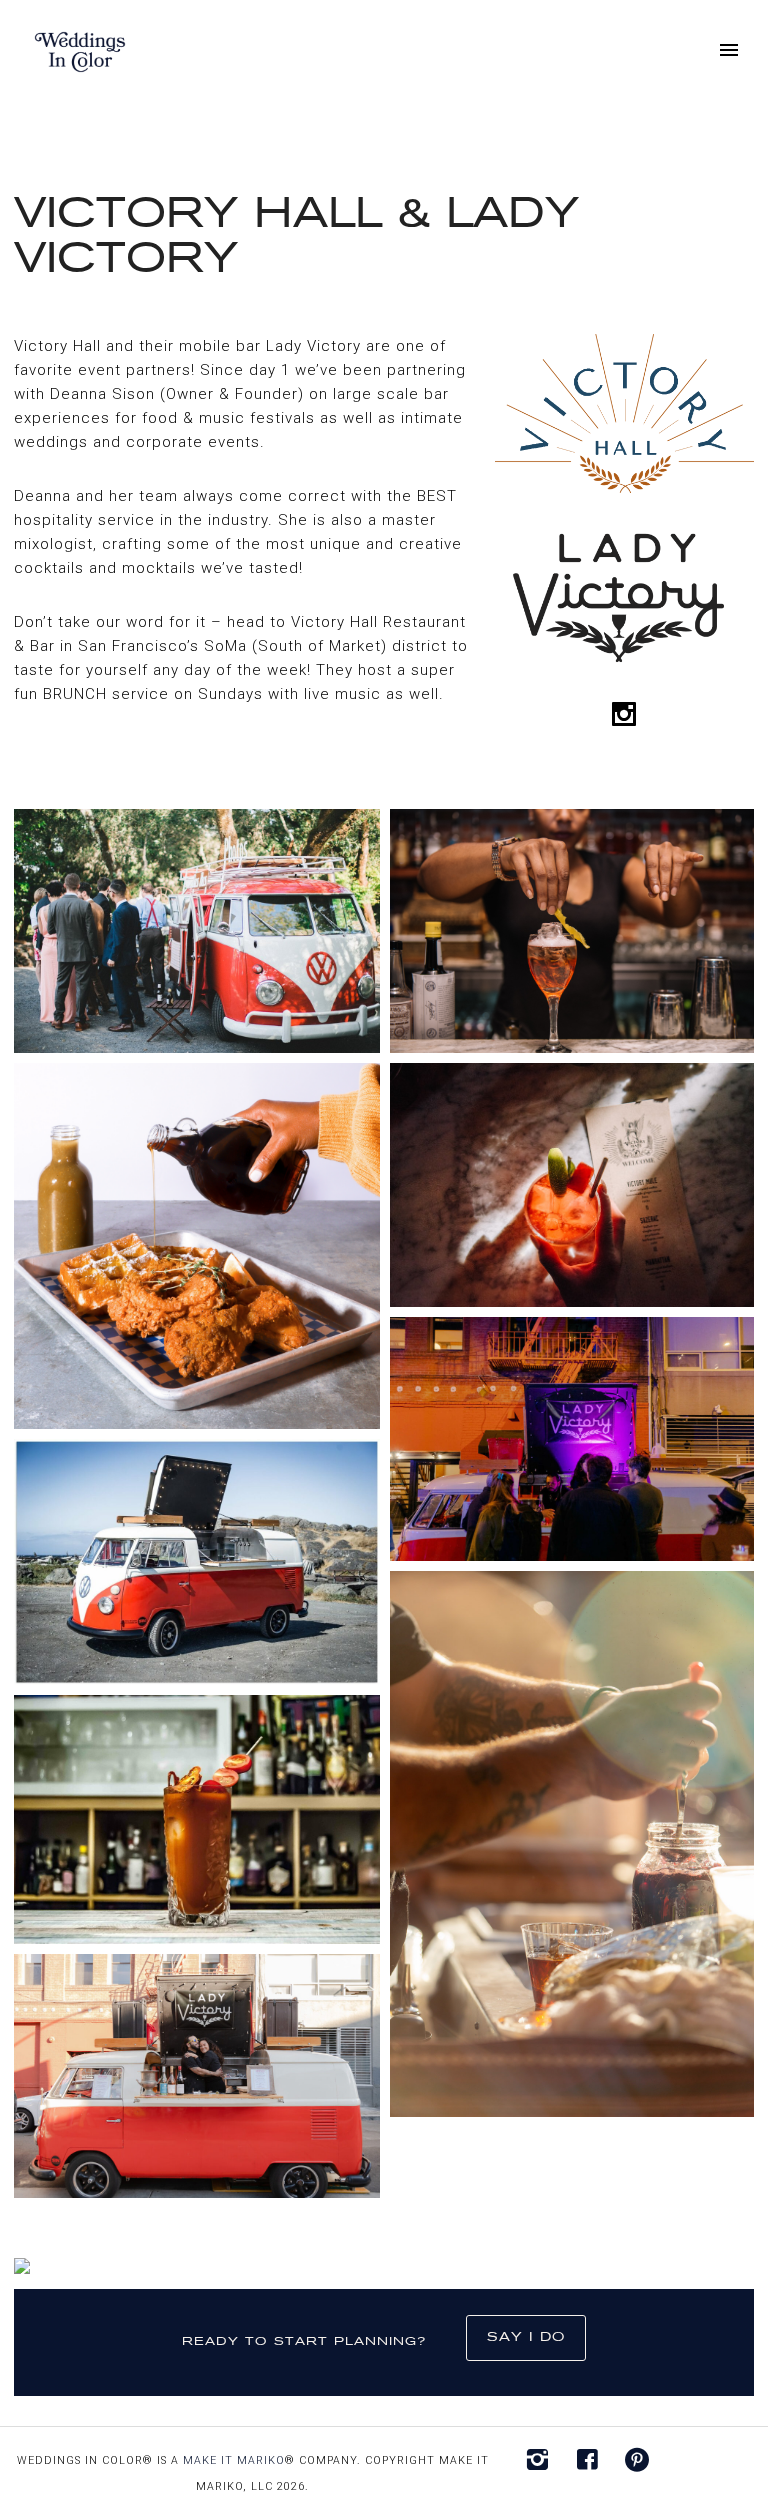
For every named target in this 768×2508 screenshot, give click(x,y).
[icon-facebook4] (592, 2460)
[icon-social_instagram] (624, 714)
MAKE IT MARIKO (234, 2460)
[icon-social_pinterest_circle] (637, 2460)
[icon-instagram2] (542, 2460)
